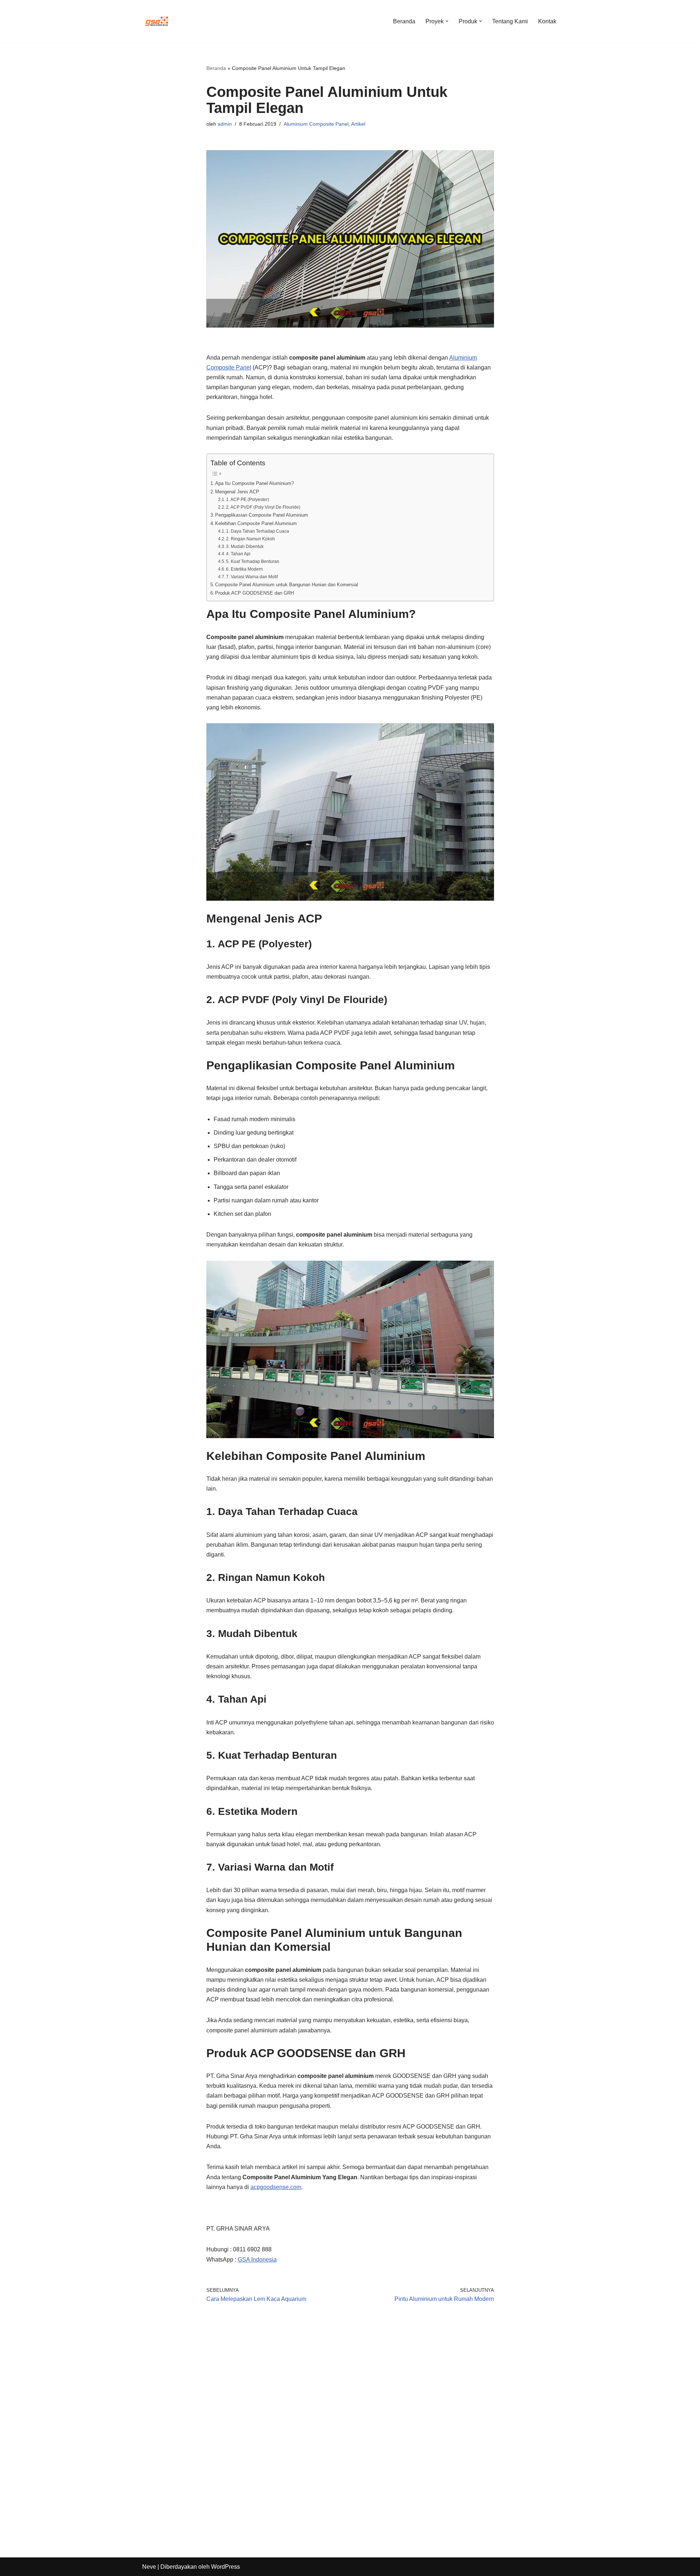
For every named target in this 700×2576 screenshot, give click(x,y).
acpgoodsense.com (276, 2187)
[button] (447, 21)
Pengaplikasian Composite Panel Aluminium (262, 515)
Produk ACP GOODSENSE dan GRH (254, 593)
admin (225, 124)
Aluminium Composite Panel (316, 124)
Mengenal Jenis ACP (237, 492)
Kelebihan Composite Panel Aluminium (256, 523)
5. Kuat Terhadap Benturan (253, 561)
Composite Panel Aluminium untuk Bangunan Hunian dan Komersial (287, 585)
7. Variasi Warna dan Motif (252, 577)
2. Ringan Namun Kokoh (250, 539)
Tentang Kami (510, 21)
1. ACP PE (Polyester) (248, 499)
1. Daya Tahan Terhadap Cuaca (258, 531)
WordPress (225, 2567)
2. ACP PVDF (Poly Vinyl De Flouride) (263, 507)
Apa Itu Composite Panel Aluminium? (254, 483)
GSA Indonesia (257, 2260)
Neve (149, 2567)
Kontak (547, 21)
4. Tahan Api (238, 554)
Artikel (358, 124)
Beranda (404, 21)
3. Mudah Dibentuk (245, 546)
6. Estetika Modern (244, 569)
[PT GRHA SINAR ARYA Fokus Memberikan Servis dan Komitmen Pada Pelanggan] (157, 21)
